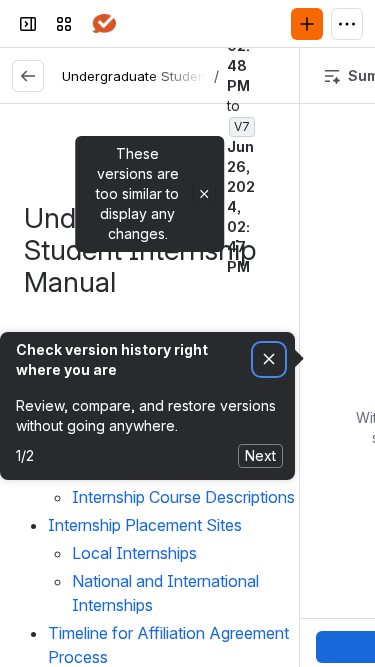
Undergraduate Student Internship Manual (196, 76)
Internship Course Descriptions (185, 497)
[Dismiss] (269, 359)
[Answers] (104, 24)
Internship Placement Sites (147, 525)
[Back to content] (28, 76)
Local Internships (136, 553)
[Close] (204, 194)
